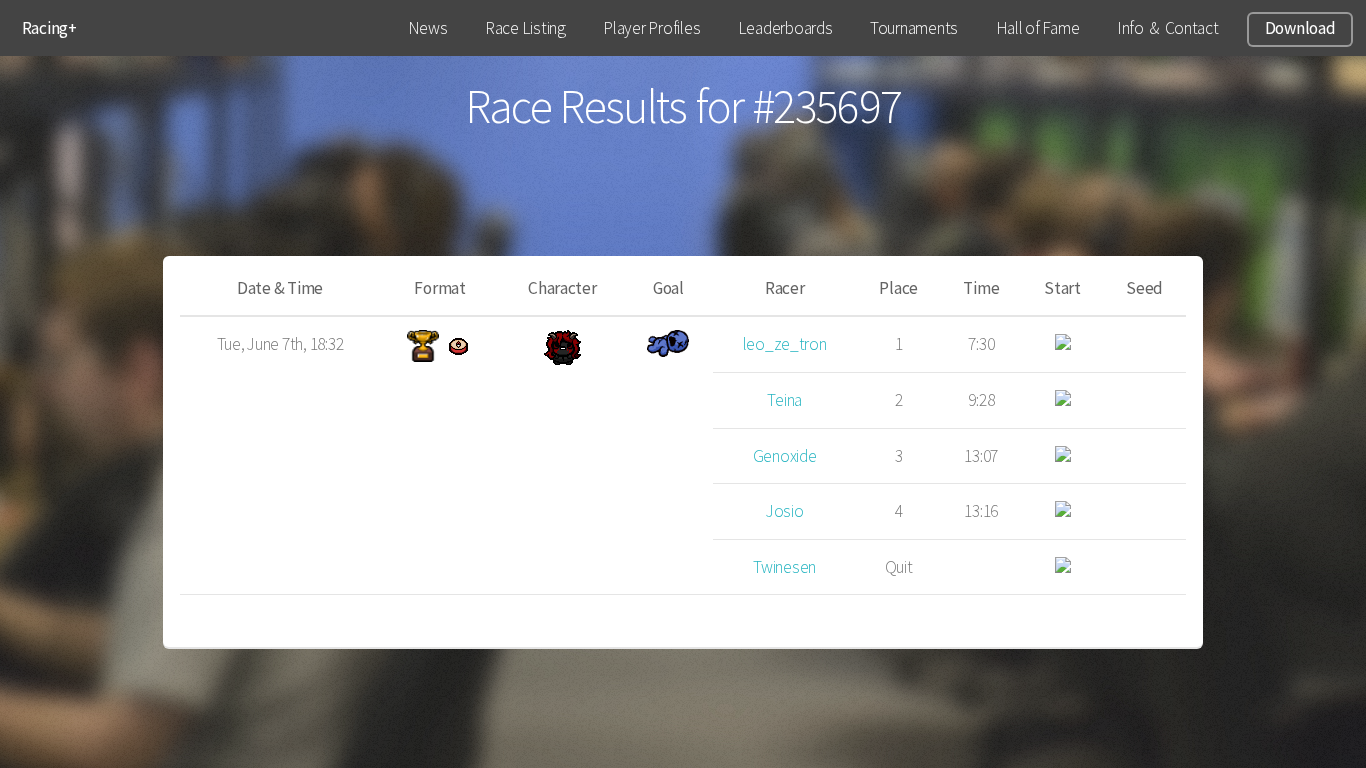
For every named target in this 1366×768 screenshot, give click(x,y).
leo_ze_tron (785, 344)
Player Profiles (651, 28)
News (428, 28)
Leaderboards (785, 28)
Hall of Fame (1038, 28)
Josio (785, 511)
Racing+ (49, 28)
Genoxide (785, 456)
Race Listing (525, 28)
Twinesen (784, 567)
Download (1300, 28)
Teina (784, 400)
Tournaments (914, 28)
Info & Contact (1168, 28)
